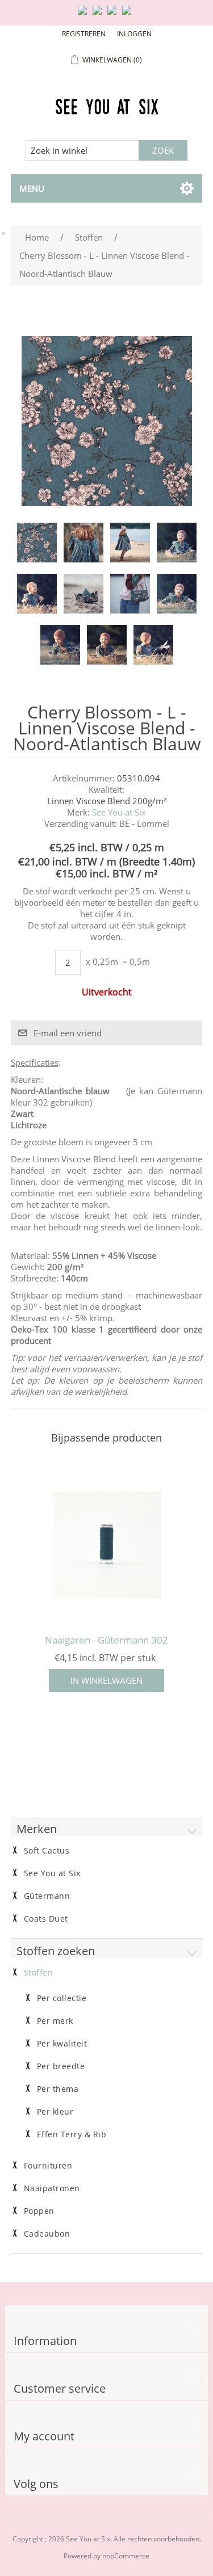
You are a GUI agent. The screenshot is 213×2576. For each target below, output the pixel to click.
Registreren (84, 34)
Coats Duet (46, 1919)
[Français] (114, 15)
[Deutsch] (129, 15)
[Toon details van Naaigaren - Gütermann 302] (107, 1545)
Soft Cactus (47, 1851)
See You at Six (119, 812)
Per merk (55, 2021)
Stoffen (39, 1973)
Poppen (39, 2211)
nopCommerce (126, 2556)
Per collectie (62, 1998)
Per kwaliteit (62, 2044)
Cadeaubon (47, 2234)
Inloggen (134, 34)
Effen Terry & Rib (72, 2134)
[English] (85, 15)
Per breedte (61, 2066)
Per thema (58, 2089)
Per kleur (55, 2112)
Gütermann (47, 1896)
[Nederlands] (99, 15)
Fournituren (48, 2166)
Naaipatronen (52, 2188)
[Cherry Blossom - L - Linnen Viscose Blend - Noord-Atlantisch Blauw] (37, 543)
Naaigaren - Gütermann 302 (106, 1640)
